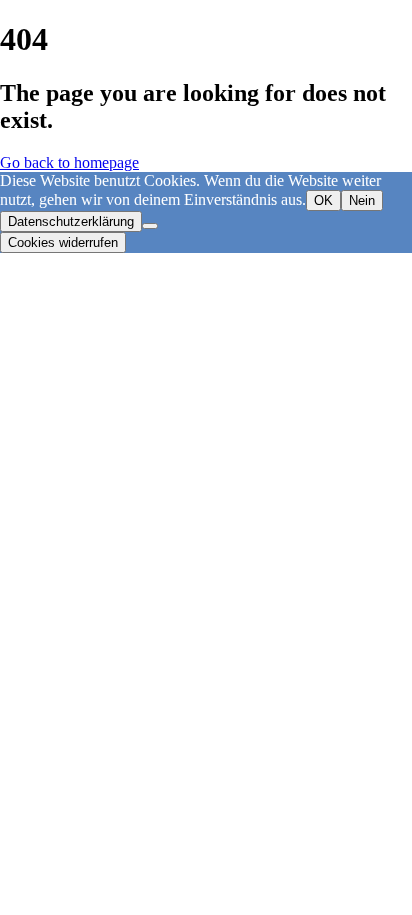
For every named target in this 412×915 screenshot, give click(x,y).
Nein (362, 200)
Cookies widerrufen (63, 242)
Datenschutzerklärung (71, 221)
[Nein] (150, 226)
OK (323, 200)
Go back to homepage (69, 162)
